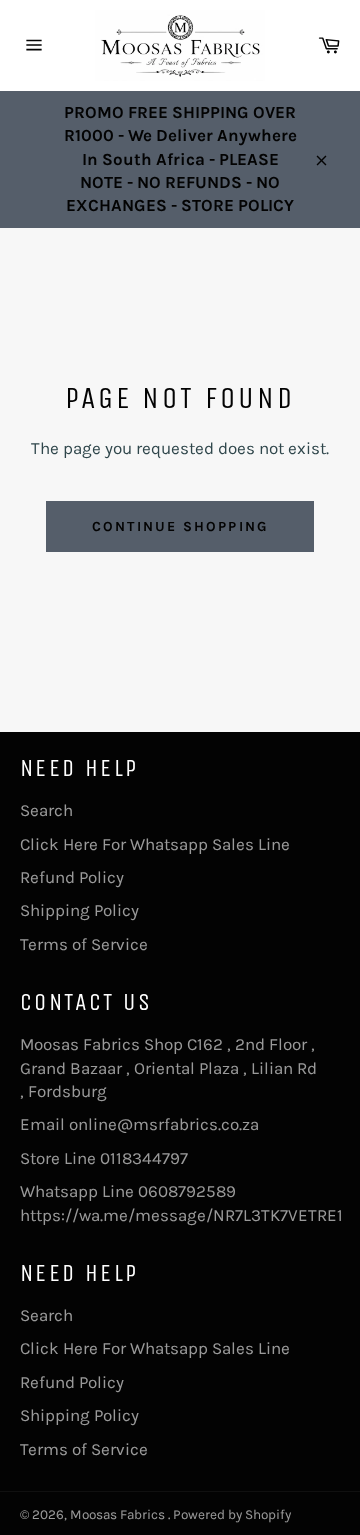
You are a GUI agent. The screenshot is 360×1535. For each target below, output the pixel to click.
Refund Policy (72, 877)
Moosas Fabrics (119, 1514)
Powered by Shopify (232, 1514)
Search (46, 810)
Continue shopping (180, 526)
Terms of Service (84, 944)
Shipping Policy (79, 910)
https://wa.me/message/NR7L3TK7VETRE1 (181, 1215)
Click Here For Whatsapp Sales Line (155, 844)
